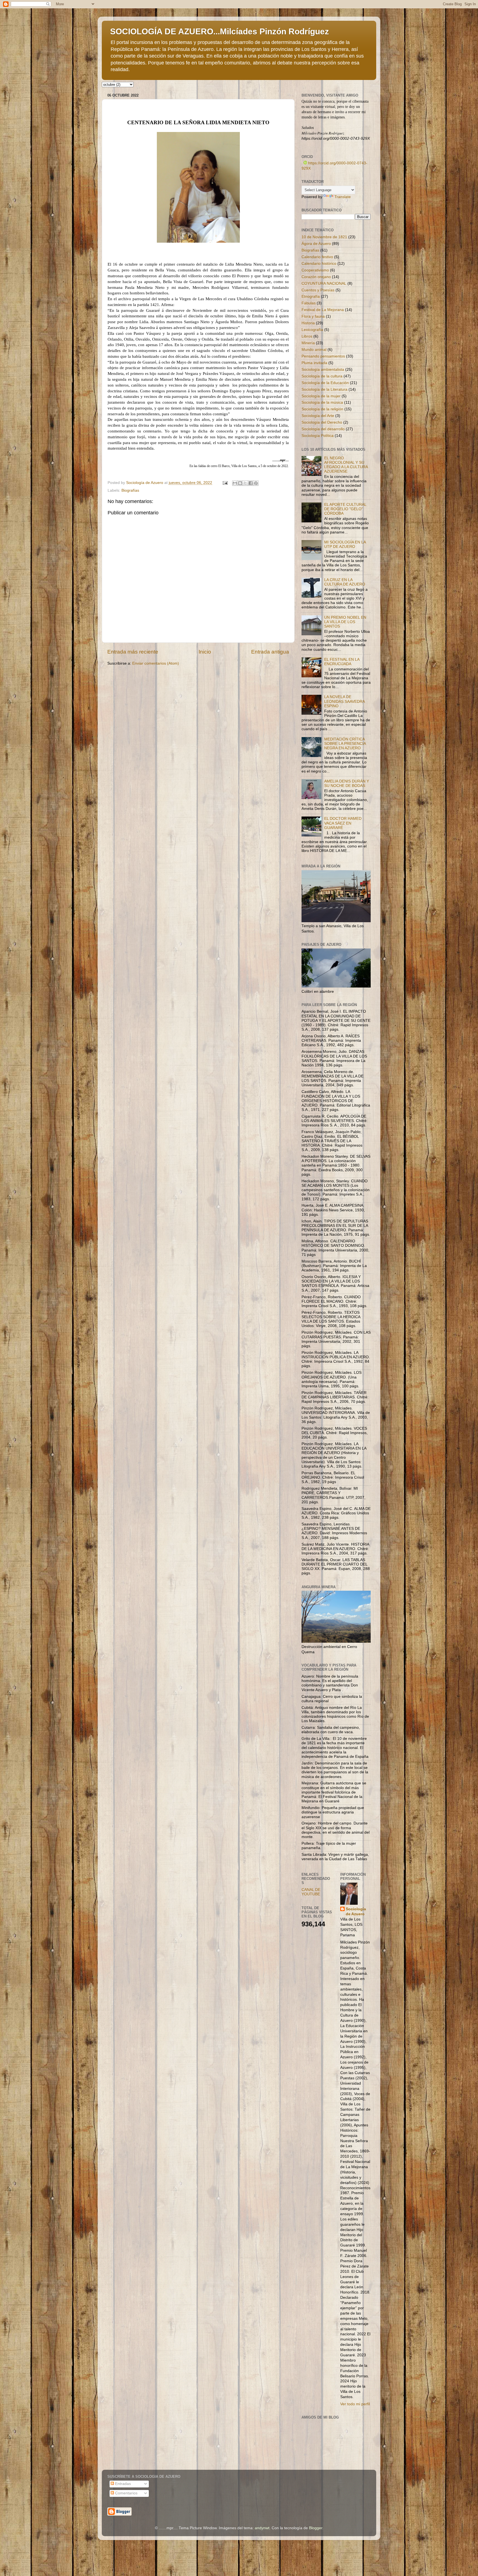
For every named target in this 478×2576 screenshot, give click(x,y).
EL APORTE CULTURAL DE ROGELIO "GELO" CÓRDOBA (345, 509)
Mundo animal (314, 350)
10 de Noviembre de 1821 (324, 237)
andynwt (262, 2528)
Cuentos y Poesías (318, 290)
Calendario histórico (319, 264)
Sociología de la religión (322, 409)
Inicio (205, 652)
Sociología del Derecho (322, 422)
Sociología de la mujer (321, 396)
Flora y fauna (313, 316)
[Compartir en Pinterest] (256, 483)
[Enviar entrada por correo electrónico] (225, 483)
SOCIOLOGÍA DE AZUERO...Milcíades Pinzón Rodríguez (219, 31)
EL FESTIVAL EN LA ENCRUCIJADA (342, 662)
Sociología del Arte (318, 416)
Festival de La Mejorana (323, 310)
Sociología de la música (322, 402)
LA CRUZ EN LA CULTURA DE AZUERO (345, 582)
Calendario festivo (317, 257)
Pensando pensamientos (323, 356)
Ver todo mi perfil (355, 2404)
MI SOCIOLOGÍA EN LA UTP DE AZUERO (345, 544)
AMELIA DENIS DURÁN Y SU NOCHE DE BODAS (347, 783)
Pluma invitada (314, 363)
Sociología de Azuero (356, 1912)
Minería (308, 343)
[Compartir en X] (245, 483)
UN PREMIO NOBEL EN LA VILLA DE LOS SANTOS (345, 622)
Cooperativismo (315, 270)
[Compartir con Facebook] (251, 483)
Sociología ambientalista (323, 370)
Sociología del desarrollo (323, 429)
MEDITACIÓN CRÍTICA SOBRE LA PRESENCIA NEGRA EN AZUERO (345, 744)
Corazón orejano (316, 277)
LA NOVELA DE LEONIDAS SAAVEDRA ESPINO (344, 701)
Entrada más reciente (133, 652)
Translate (343, 197)
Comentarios (126, 2493)
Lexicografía (312, 330)
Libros (307, 336)
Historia (308, 323)
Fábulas (309, 303)
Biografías (130, 490)
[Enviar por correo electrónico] (235, 483)
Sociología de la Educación (325, 383)
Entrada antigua (270, 652)
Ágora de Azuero (316, 244)
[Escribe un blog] (240, 483)
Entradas (122, 2484)
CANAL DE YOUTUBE (311, 1892)
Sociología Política (318, 436)
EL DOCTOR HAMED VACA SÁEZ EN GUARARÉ (343, 823)
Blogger (316, 2528)
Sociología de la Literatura (324, 389)
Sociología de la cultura (322, 376)
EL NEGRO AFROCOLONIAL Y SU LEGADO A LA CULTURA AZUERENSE (346, 465)
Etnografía (311, 296)
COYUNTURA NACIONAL (324, 283)
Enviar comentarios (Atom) (156, 663)
